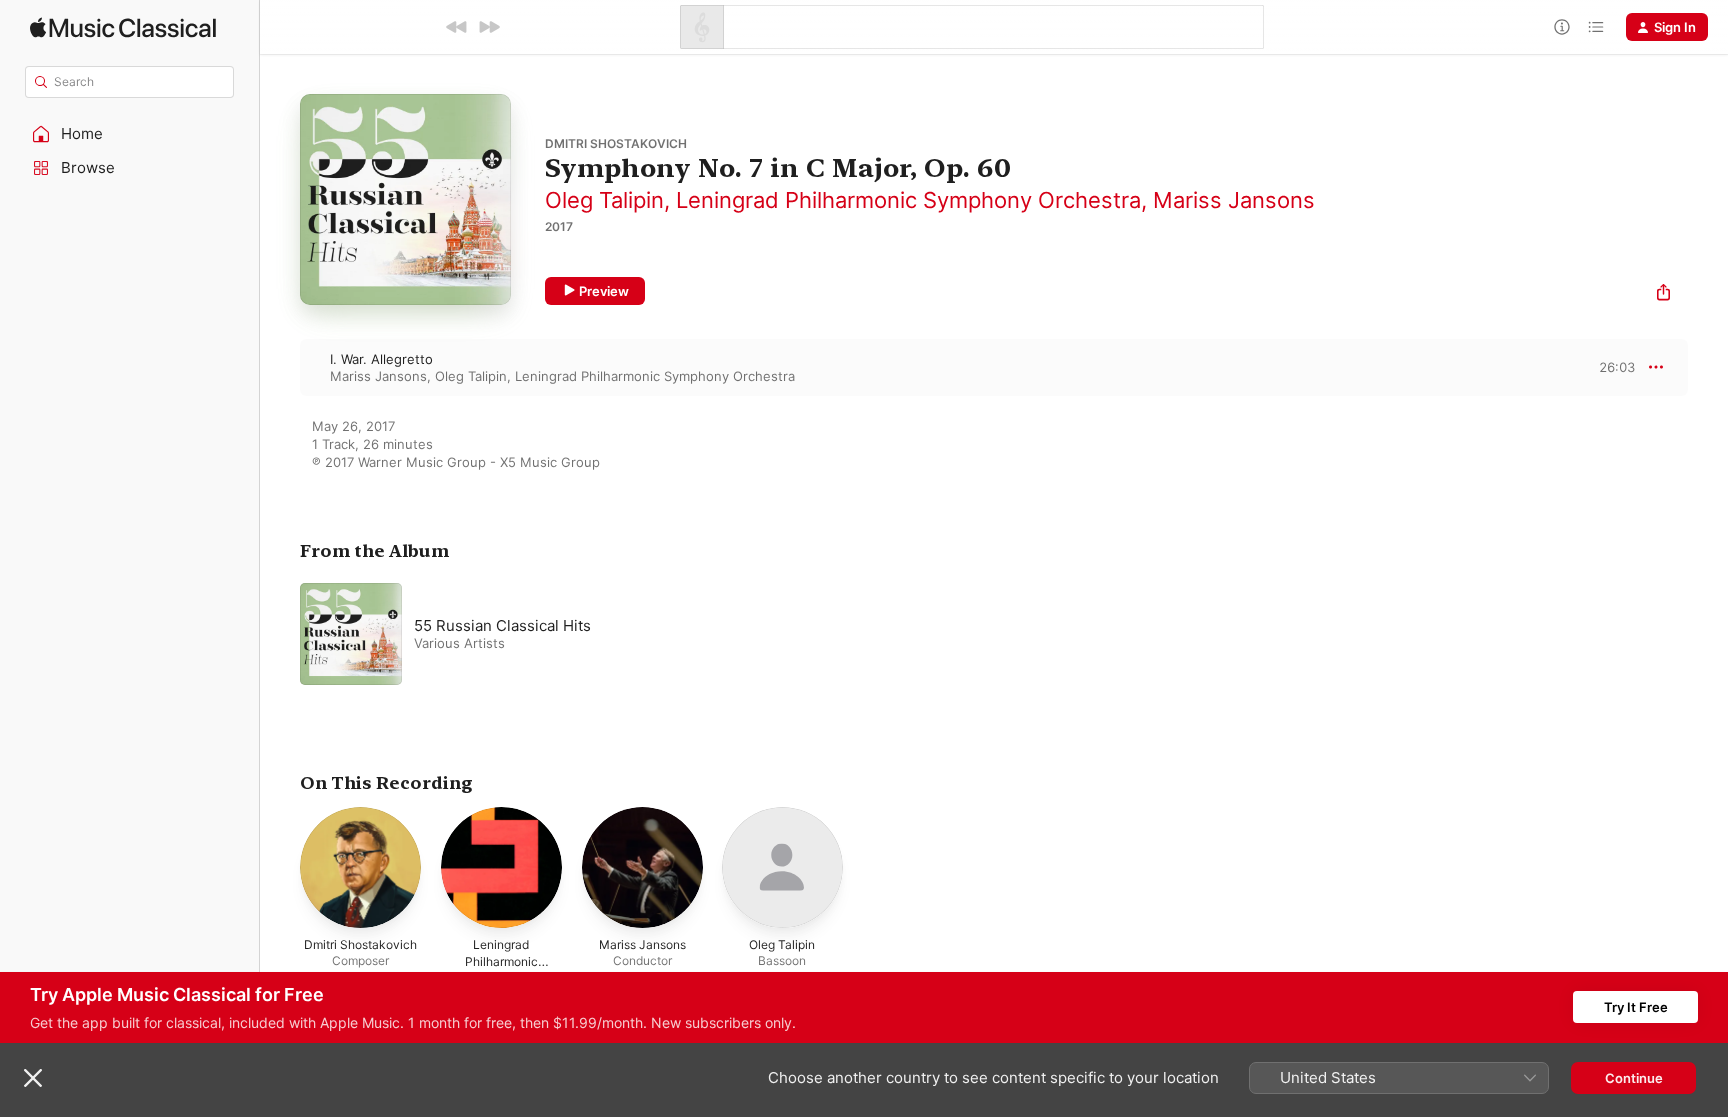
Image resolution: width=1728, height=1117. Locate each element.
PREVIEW (1613, 367)
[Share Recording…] (1663, 294)
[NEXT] (489, 27)
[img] (123, 27)
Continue (1634, 1078)
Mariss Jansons (1234, 200)
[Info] (1562, 27)
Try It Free (1636, 1007)
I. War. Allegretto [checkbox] (381, 359)
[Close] (33, 1078)
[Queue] (1596, 27)
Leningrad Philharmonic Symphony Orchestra (908, 200)
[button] (130, 134)
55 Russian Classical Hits (502, 625)
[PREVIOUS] (457, 27)
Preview (604, 291)
